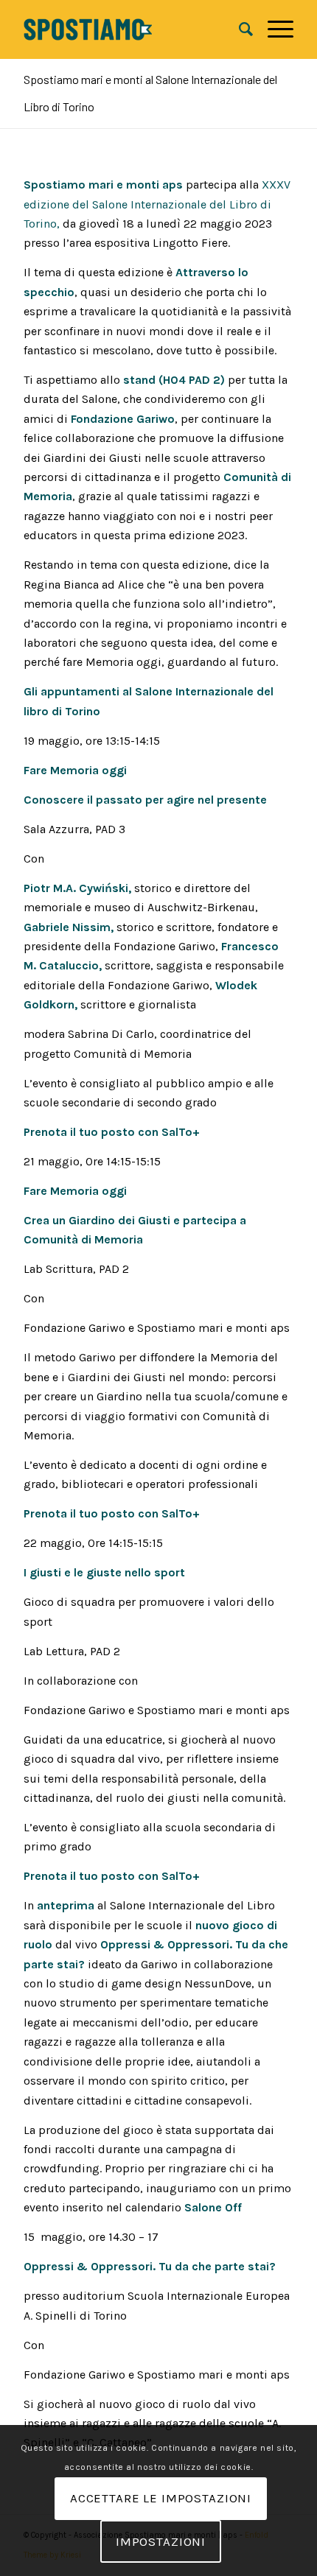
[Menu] (273, 29)
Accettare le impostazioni (161, 2498)
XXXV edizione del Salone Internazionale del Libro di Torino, (157, 204)
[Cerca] (238, 29)
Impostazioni (161, 2541)
